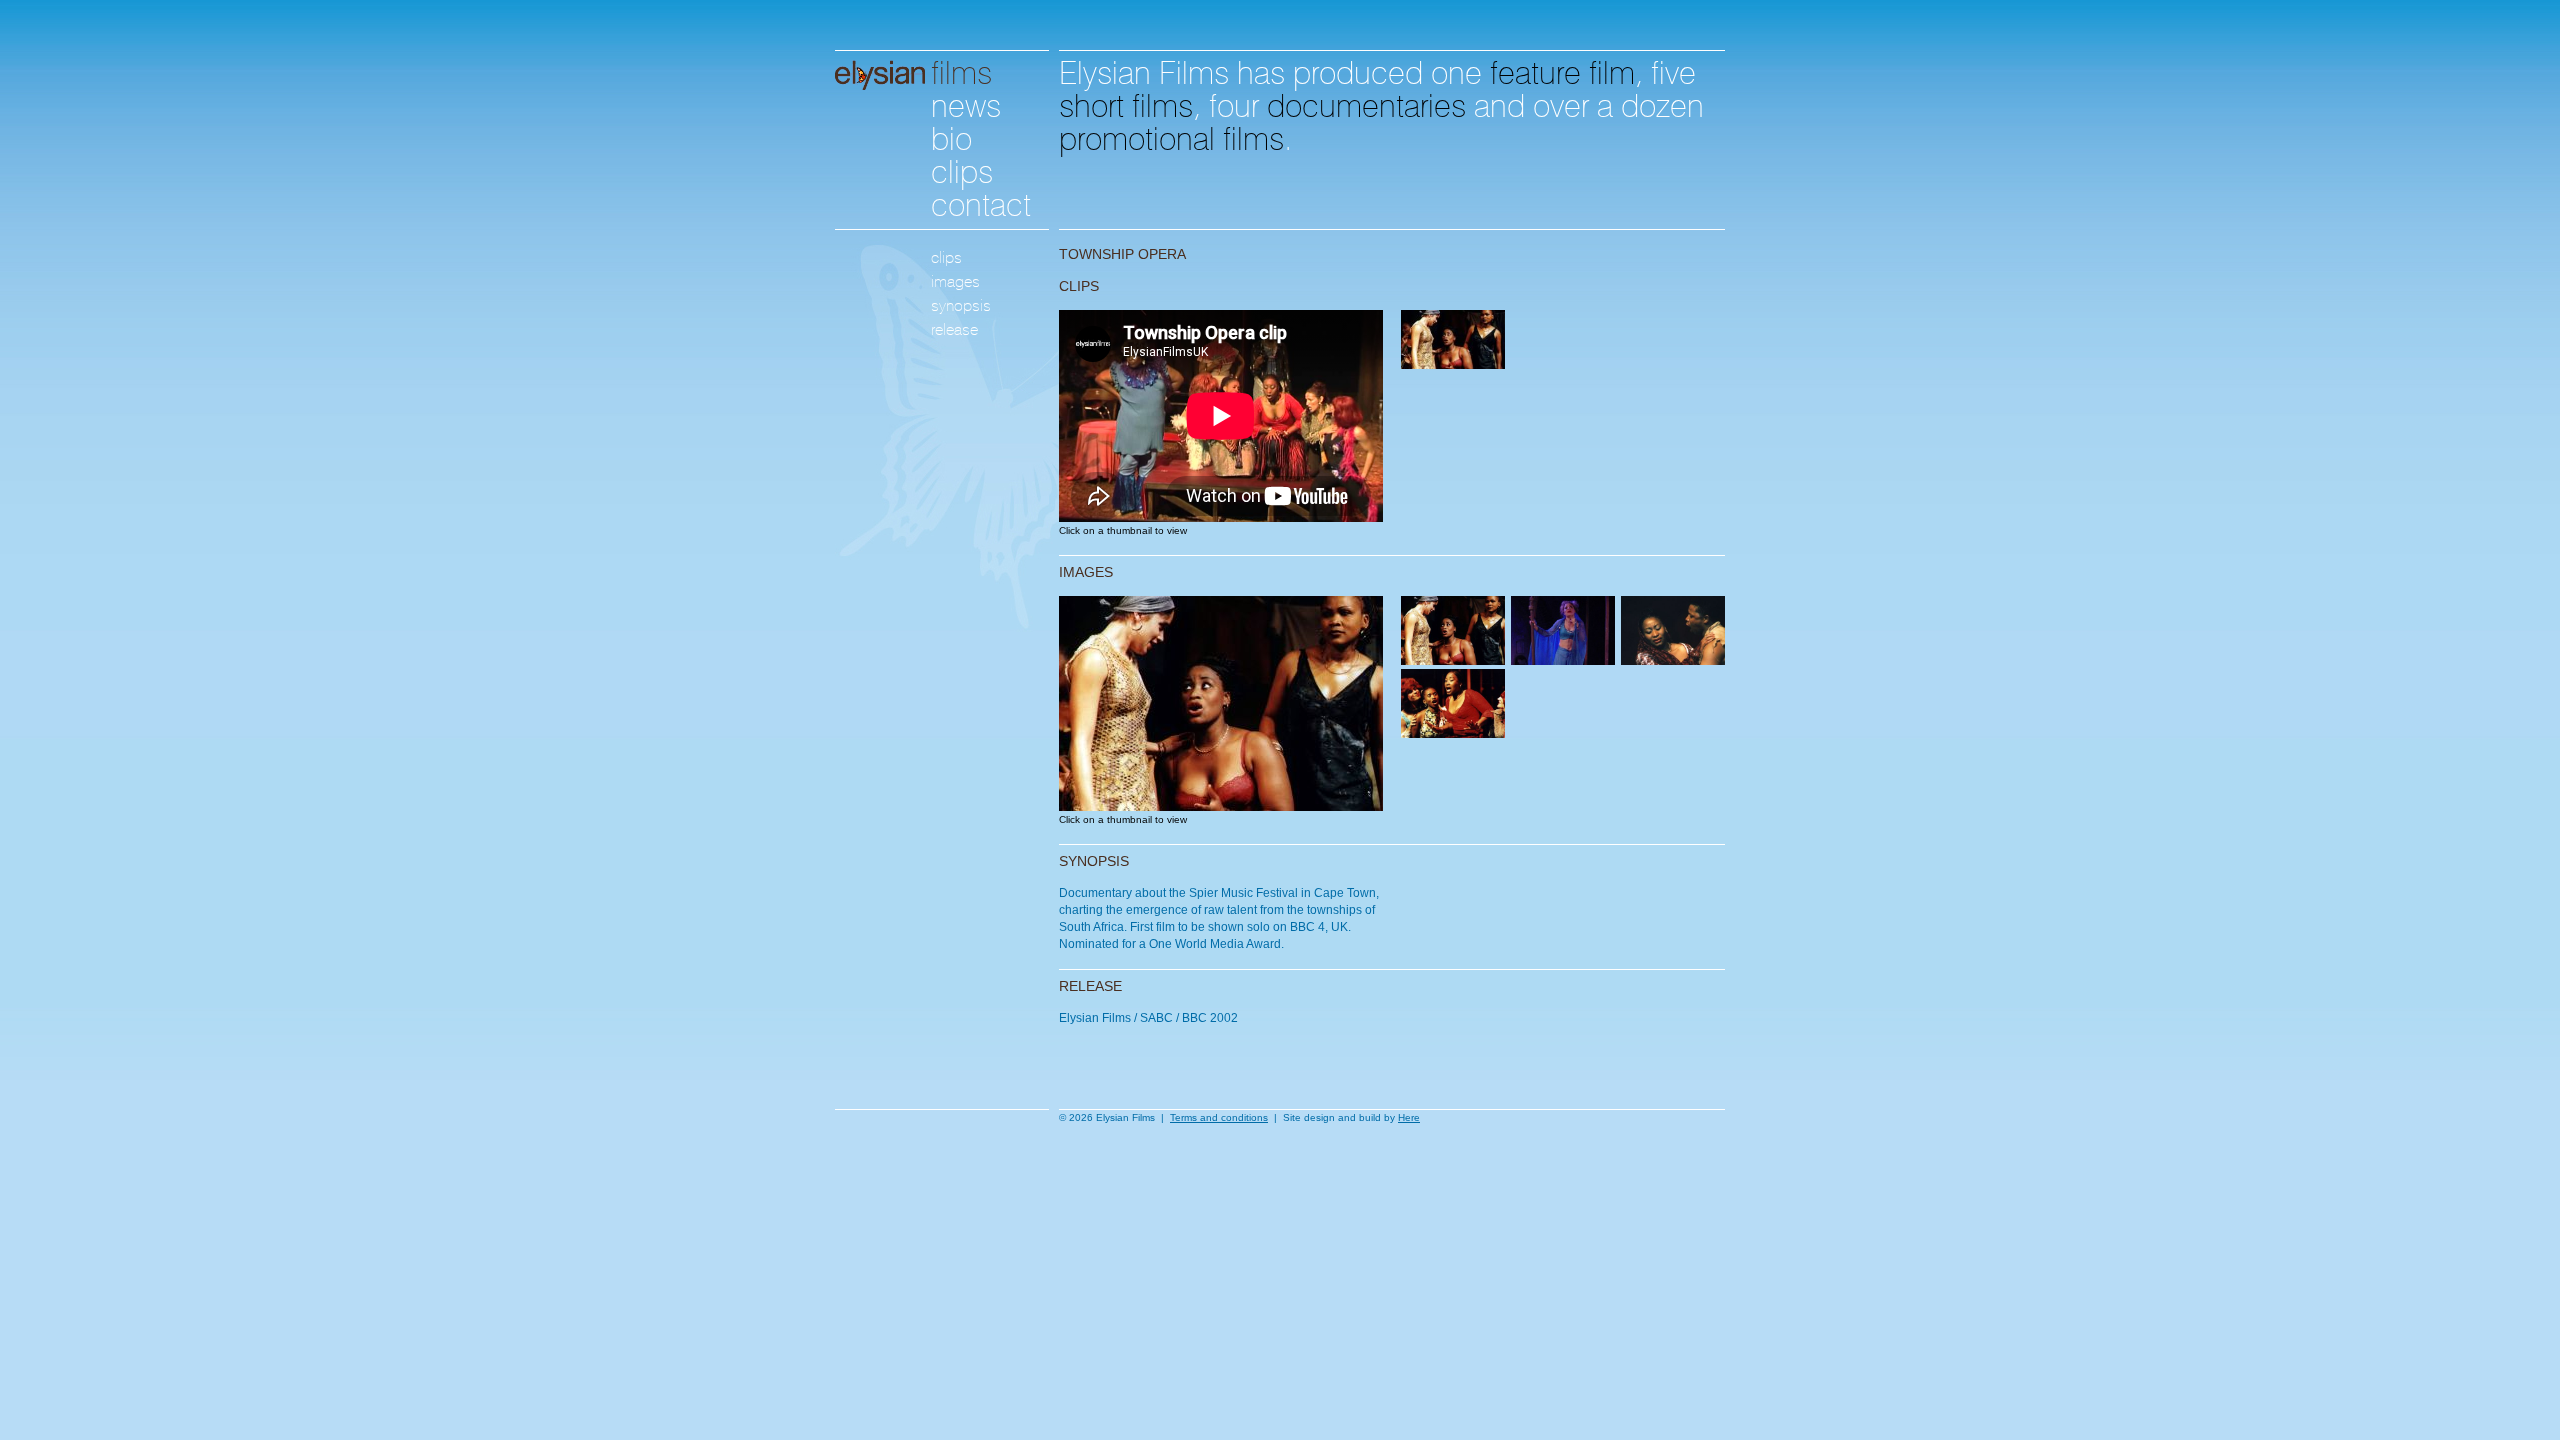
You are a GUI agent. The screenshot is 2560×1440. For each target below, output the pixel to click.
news (966, 102)
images (955, 281)
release (954, 329)
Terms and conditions (1219, 1117)
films (961, 69)
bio (951, 135)
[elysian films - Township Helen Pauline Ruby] (1221, 805)
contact (981, 201)
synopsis (961, 305)
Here (1409, 1117)
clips (962, 168)
